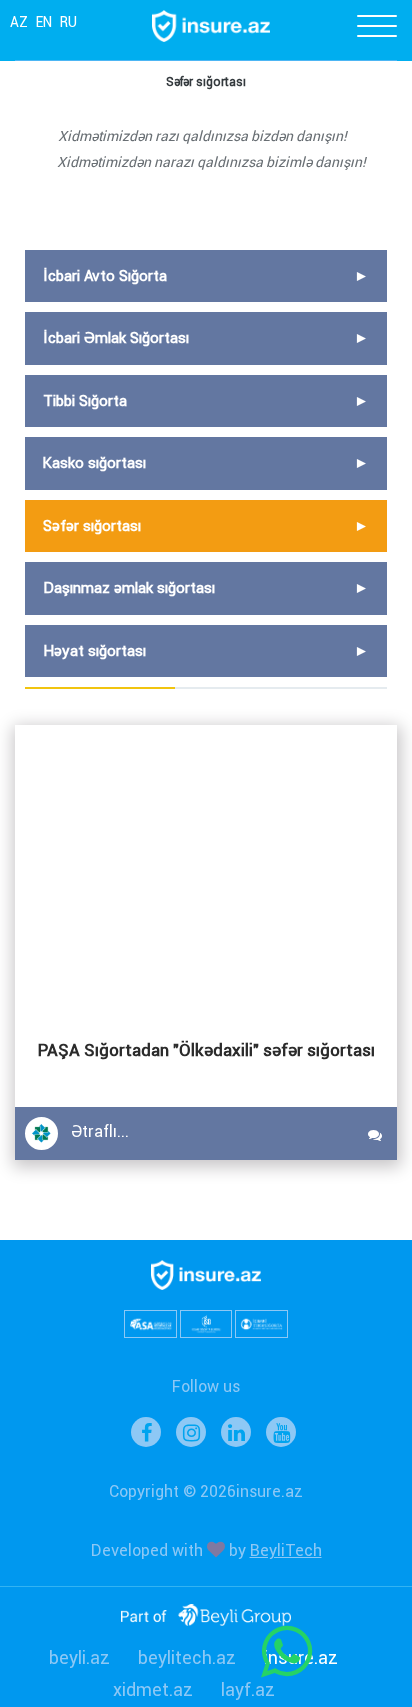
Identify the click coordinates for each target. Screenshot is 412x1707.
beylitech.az (187, 1657)
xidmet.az (153, 1689)
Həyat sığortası (94, 651)
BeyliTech (286, 1550)
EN (44, 22)
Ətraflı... (100, 1131)
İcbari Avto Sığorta (105, 276)
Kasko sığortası (94, 463)
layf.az (248, 1689)
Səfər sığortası (92, 526)
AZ (19, 22)
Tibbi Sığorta (85, 401)
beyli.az (79, 1657)
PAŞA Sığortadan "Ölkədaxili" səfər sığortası (206, 1050)
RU (68, 22)
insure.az (301, 1657)
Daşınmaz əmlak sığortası (129, 588)
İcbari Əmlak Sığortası (116, 338)
